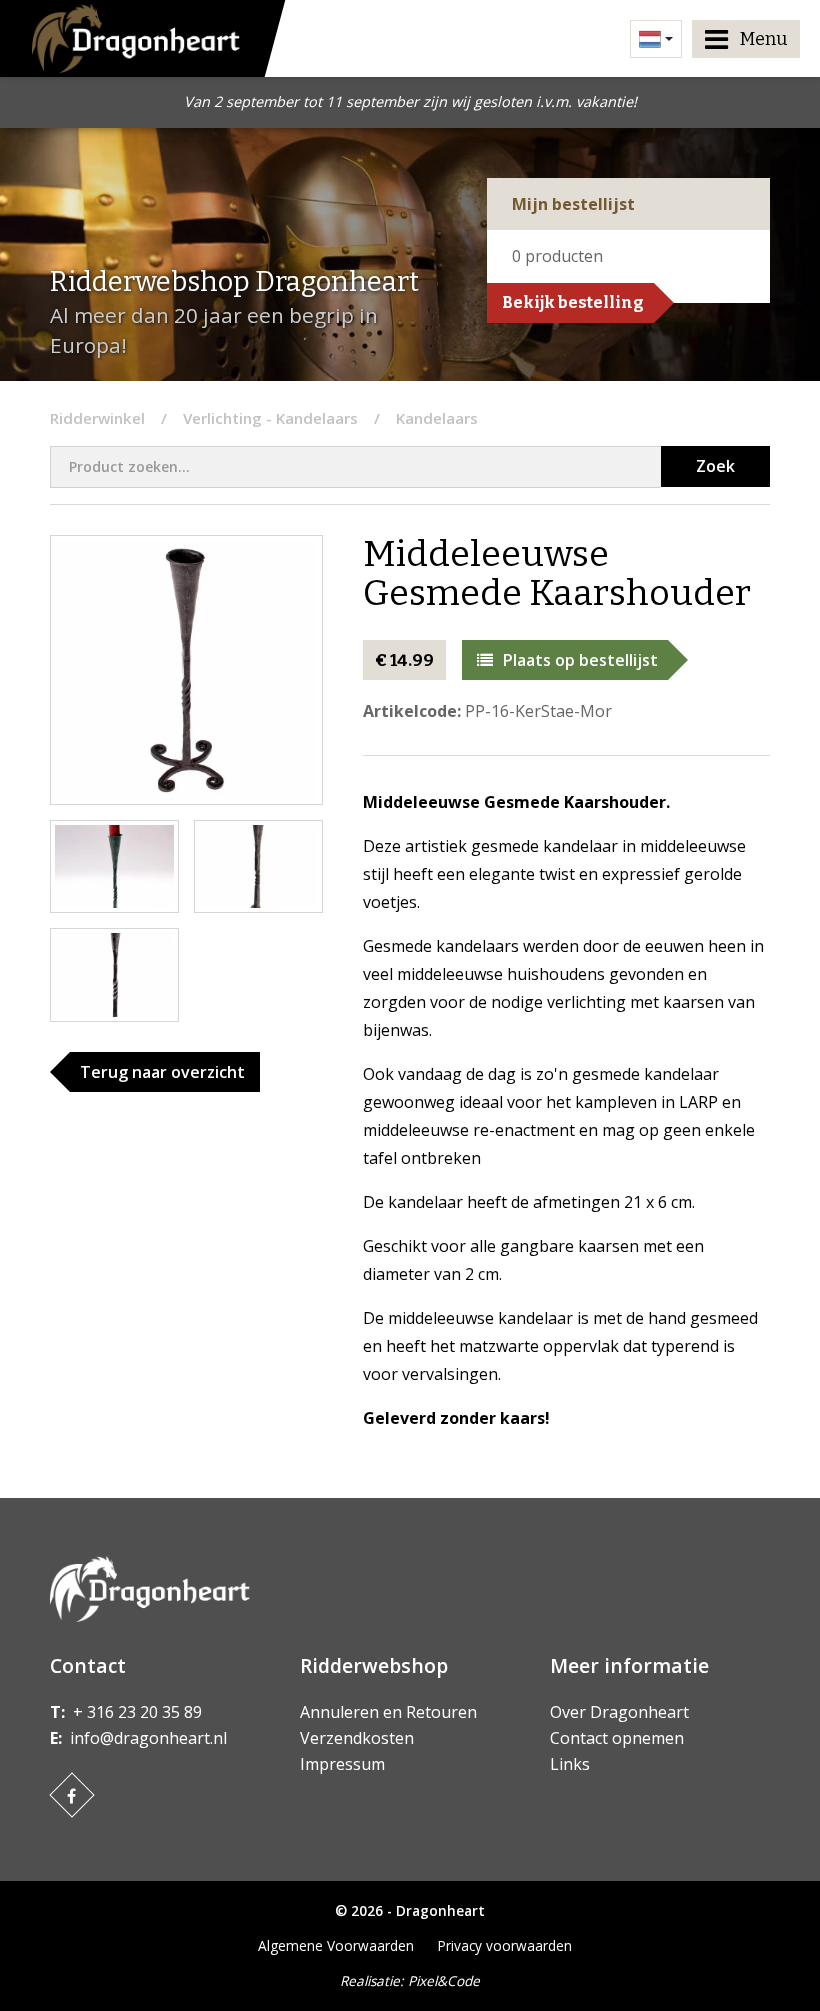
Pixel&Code (444, 1980)
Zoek (715, 466)
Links (570, 1764)
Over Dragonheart (619, 1712)
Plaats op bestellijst (580, 660)
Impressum (342, 1764)
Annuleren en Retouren (388, 1712)
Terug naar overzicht (162, 1072)
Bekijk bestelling (573, 302)
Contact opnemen (617, 1738)
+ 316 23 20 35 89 (137, 1712)
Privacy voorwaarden (505, 1945)
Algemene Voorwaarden (336, 1945)
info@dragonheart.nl (148, 1738)
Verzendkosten (357, 1738)
